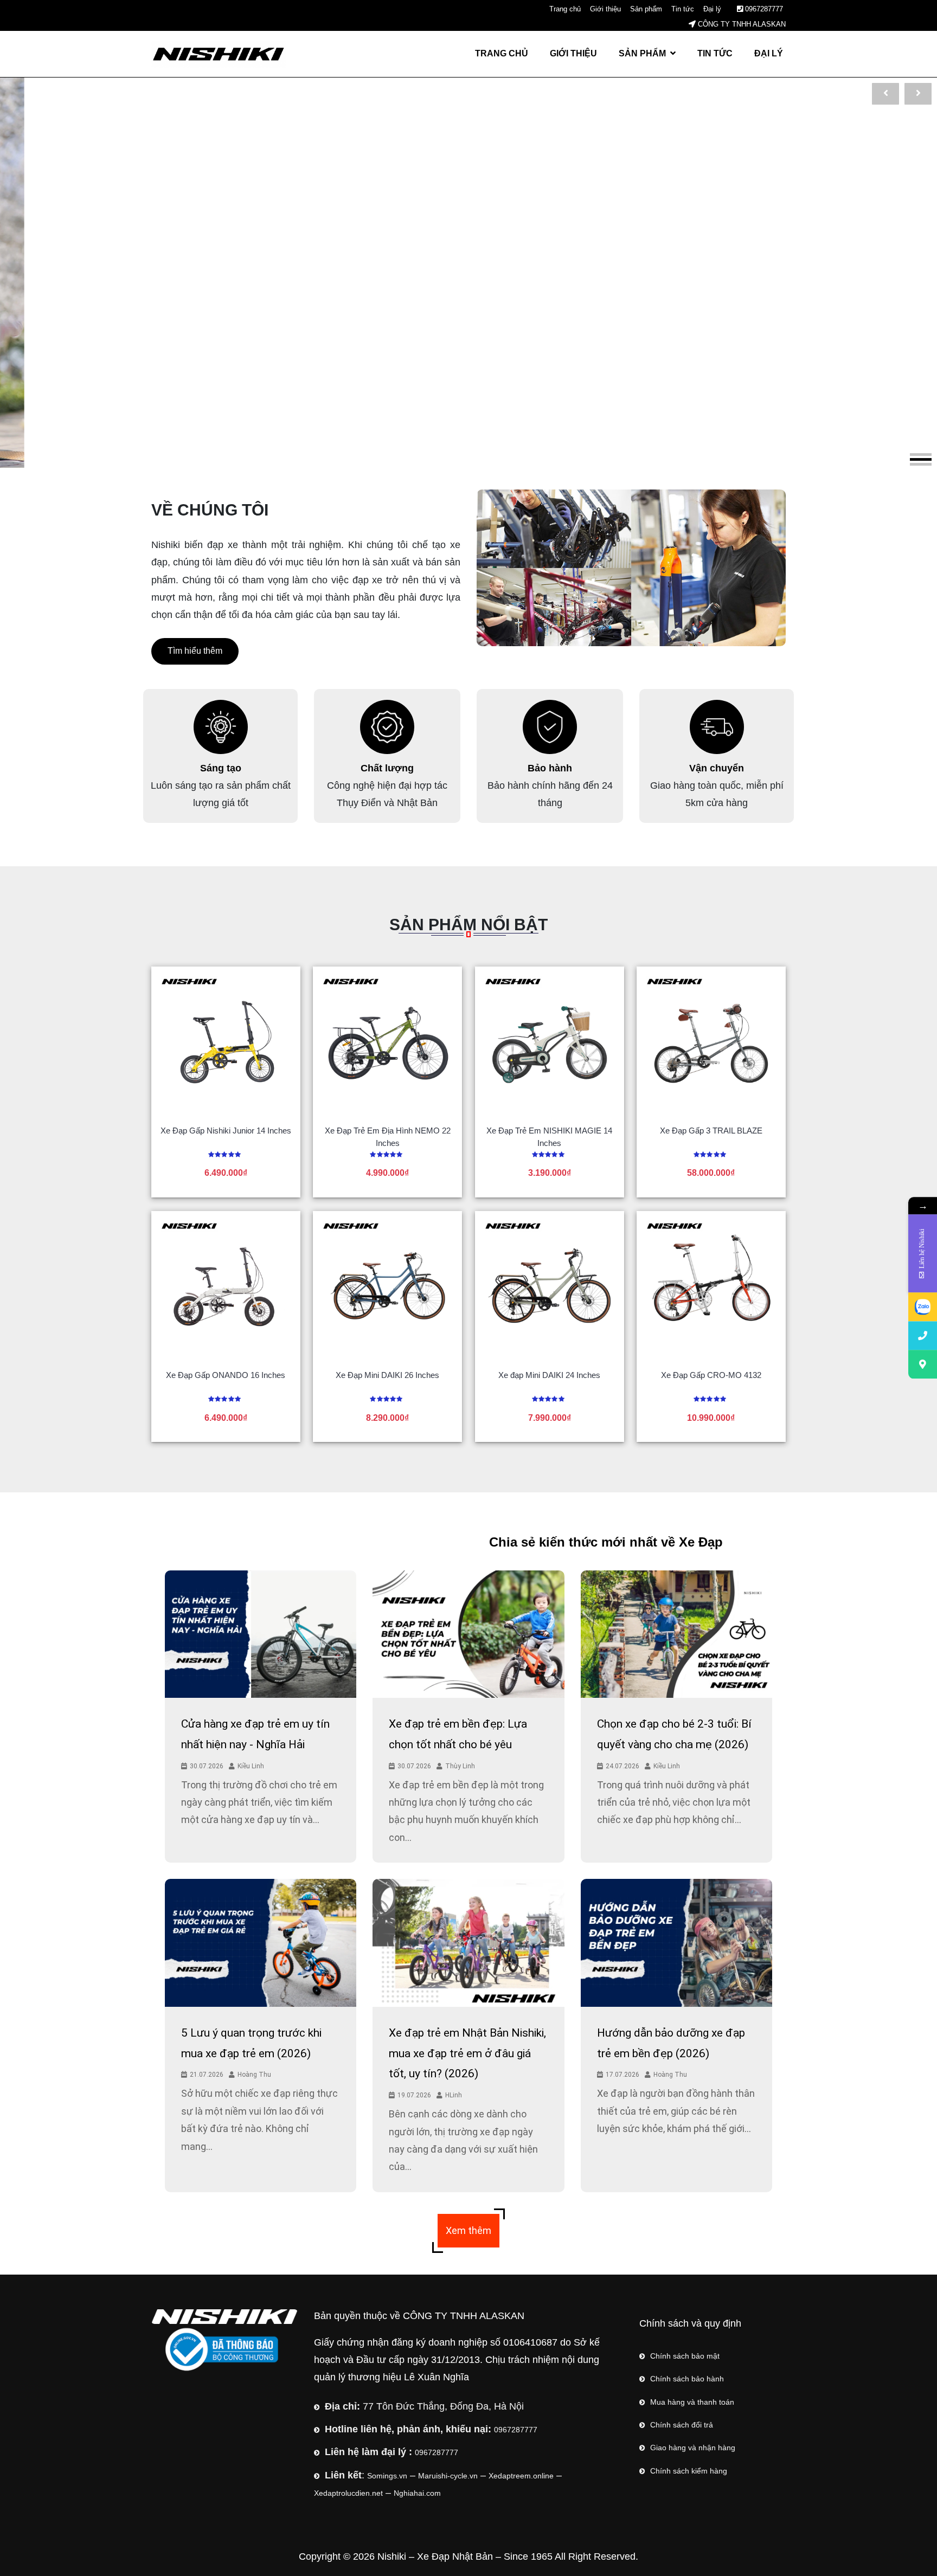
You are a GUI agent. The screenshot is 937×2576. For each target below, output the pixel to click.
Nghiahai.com (417, 2493)
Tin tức (683, 9)
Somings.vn (387, 2476)
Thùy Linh (460, 1766)
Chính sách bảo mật (685, 2356)
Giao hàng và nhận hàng (693, 2448)
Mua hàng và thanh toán (692, 2402)
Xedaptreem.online (521, 2476)
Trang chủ (565, 9)
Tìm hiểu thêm (195, 651)
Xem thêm (468, 2230)
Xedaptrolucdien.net (348, 2493)
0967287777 (763, 9)
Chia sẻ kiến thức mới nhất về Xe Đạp (415, 1542)
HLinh (454, 2095)
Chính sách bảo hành (687, 2379)
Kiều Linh (251, 1766)
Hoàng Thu (254, 2075)
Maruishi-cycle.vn (448, 2476)
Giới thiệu (605, 9)
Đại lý (712, 9)
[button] (921, 455)
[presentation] (885, 94)
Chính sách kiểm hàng (689, 2471)
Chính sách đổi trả (682, 2425)
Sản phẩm (646, 9)
